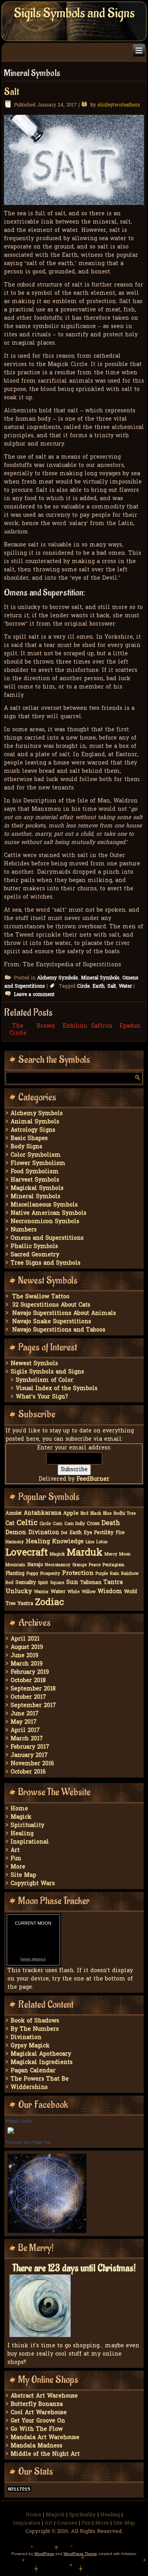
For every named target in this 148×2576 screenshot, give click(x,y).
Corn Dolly (75, 1524)
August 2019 (27, 1647)
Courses (67, 2523)
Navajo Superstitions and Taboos (59, 1330)
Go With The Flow (37, 2429)
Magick (57, 1555)
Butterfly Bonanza (37, 2404)
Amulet (14, 1514)
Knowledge (68, 1542)
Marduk (85, 1553)
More (18, 1867)
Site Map (23, 1875)
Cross (93, 1524)
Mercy (111, 1555)
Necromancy (58, 1565)
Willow (89, 1592)
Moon (125, 1555)
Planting (15, 1574)
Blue (107, 1514)
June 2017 (25, 1714)
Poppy (32, 1574)
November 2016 (32, 1764)
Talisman (91, 1583)
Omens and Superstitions (47, 1238)
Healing (38, 1542)
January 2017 (29, 1756)
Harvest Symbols (35, 1180)
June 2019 (24, 1656)
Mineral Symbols (100, 978)
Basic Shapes (29, 1139)
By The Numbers (35, 2029)
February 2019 (30, 1672)
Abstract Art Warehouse (44, 2396)
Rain (115, 1574)
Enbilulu (75, 1026)
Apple (71, 1513)
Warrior (41, 1592)
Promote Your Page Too (28, 2142)
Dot (64, 1533)
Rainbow (130, 1574)
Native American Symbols (49, 1213)
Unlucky (19, 1592)
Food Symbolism (35, 1172)
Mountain (15, 1565)
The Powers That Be (40, 2079)
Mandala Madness (37, 2446)
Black (96, 1514)
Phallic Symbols (34, 1247)
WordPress (44, 2554)
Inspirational (30, 1842)
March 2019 (27, 1664)
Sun (72, 1582)
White (74, 1592)
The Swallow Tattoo (41, 1297)
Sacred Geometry (35, 1255)
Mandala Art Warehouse (45, 2438)
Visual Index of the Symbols (57, 1389)
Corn (58, 1524)
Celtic (27, 1523)
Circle (83, 986)
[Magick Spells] (11, 2134)
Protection (78, 1573)
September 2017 (33, 1706)
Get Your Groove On (38, 2421)
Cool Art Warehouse (39, 2413)
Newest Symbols (34, 1364)
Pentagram (113, 1565)
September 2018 (33, 1689)
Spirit (43, 1583)
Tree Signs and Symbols (46, 1263)
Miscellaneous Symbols (44, 1205)
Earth (98, 986)
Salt (11, 92)
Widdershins (29, 2088)
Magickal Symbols (37, 1188)
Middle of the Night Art (45, 2454)
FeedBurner (93, 1479)
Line (90, 1542)
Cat (10, 1524)
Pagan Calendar (33, 2071)
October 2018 (28, 1681)
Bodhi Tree (125, 1514)
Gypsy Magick (30, 2046)
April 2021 (25, 1639)
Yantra (25, 1604)
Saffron (102, 1026)
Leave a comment (34, 995)
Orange (80, 1565)
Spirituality (27, 1826)
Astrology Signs (33, 1130)
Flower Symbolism (38, 1164)
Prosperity (50, 1574)
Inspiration (27, 2523)
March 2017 (27, 1739)
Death (111, 1523)
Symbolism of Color (45, 1380)
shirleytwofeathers (119, 105)
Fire (120, 1533)
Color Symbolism (36, 1155)
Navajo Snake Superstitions (52, 1322)
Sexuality (26, 1583)
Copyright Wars (33, 1884)
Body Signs (26, 1147)
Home (19, 1809)
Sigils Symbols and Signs (74, 13)
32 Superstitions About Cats (51, 1305)
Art (15, 1850)
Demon (16, 1533)
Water (125, 986)
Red (9, 1583)
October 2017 (28, 1697)
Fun (16, 1859)
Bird (84, 1514)
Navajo (35, 1565)
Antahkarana (42, 1513)
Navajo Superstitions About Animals (64, 1314)
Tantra (113, 1583)
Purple (102, 1574)
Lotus (102, 1542)
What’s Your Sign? (42, 1397)
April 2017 (25, 1731)
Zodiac (50, 1603)
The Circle (18, 1030)
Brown (46, 1026)
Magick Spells (19, 2121)
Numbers (24, 1230)
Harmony (15, 1542)
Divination (44, 1533)
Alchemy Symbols (58, 978)
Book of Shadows (35, 2021)
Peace (95, 1565)
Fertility (104, 1533)
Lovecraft (27, 1553)
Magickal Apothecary (41, 2054)
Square (57, 1583)
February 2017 (30, 1747)
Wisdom (110, 1592)
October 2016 (28, 1772)
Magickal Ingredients (42, 2063)
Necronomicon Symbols (45, 1222)
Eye (88, 1533)
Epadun (130, 1026)
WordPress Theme (80, 2554)
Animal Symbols (35, 1122)
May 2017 (24, 1722)
